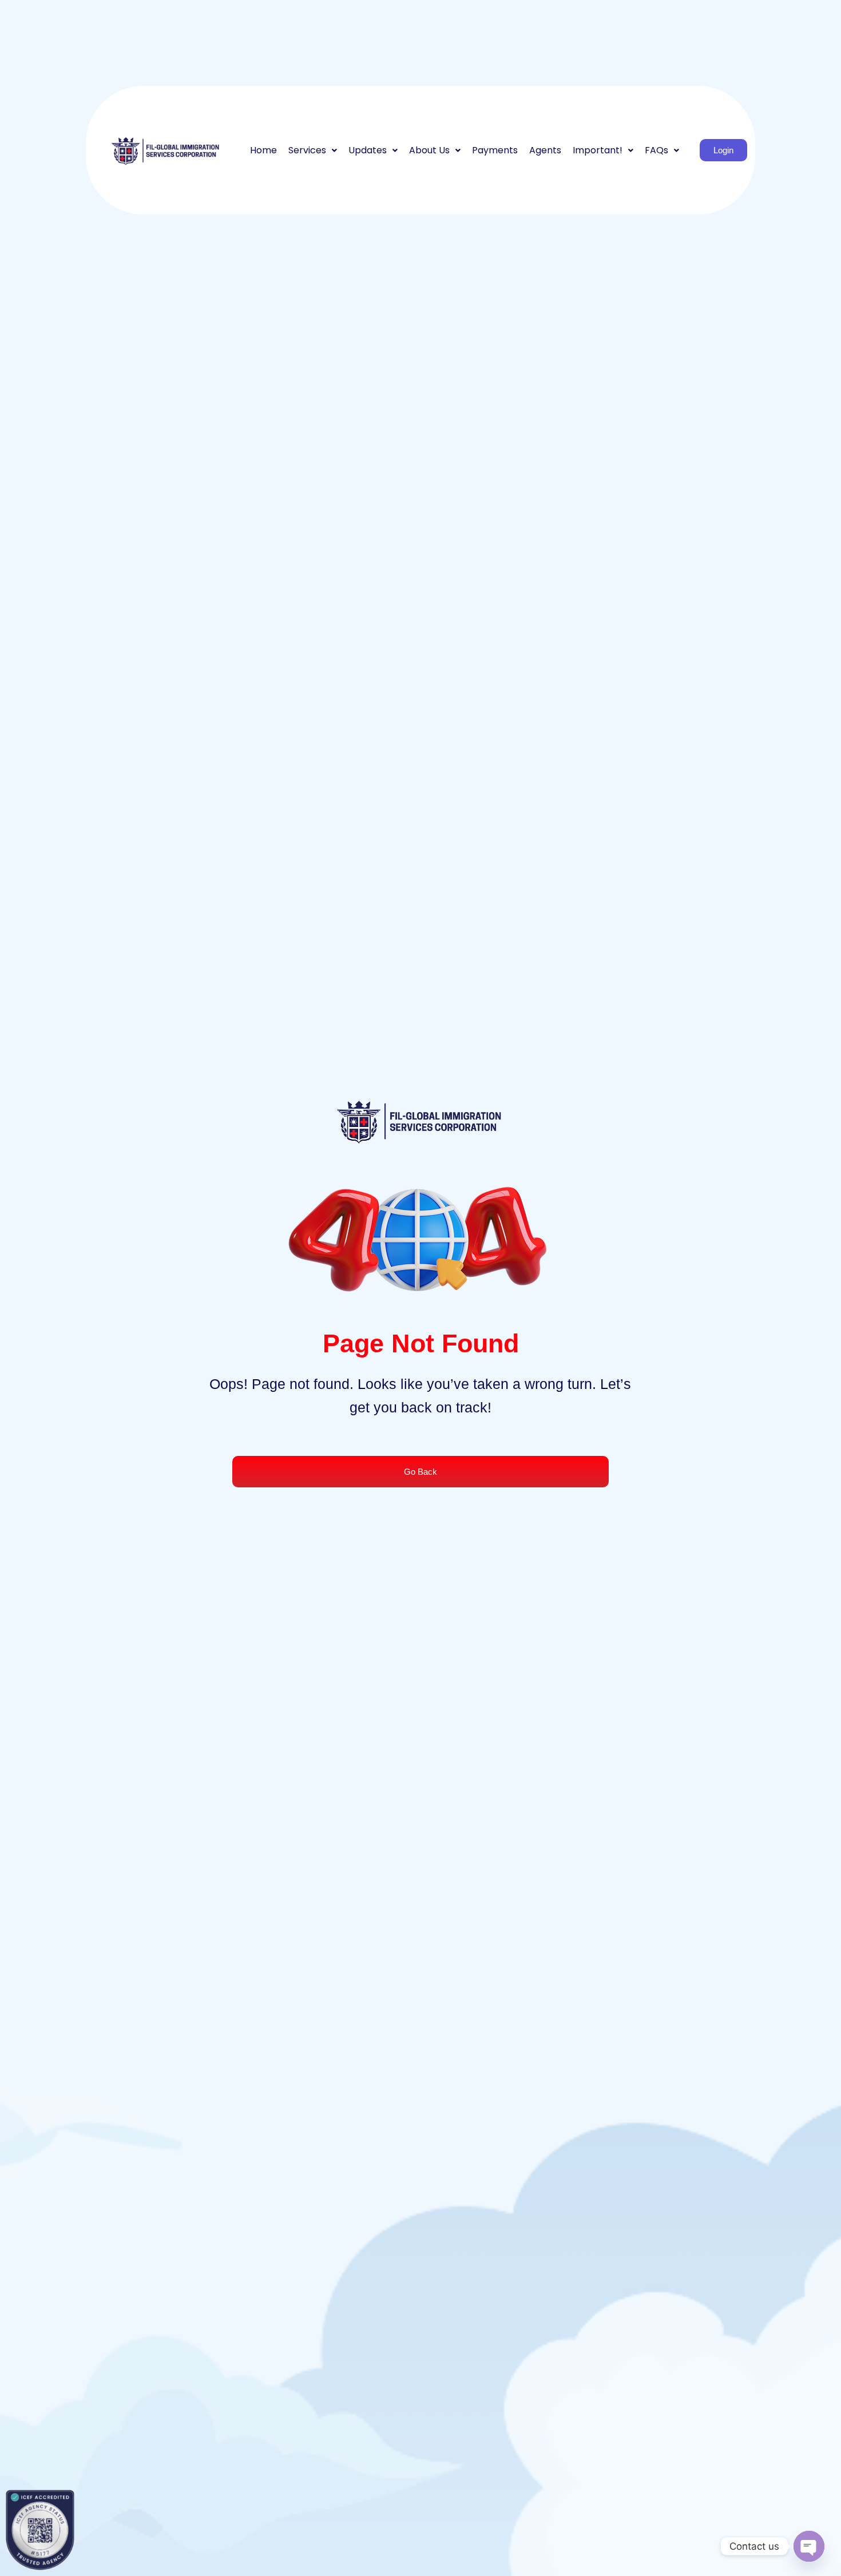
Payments (495, 150)
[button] (313, 150)
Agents (545, 150)
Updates (368, 150)
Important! (598, 150)
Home (263, 150)
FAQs (656, 150)
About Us (429, 150)
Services (307, 150)
